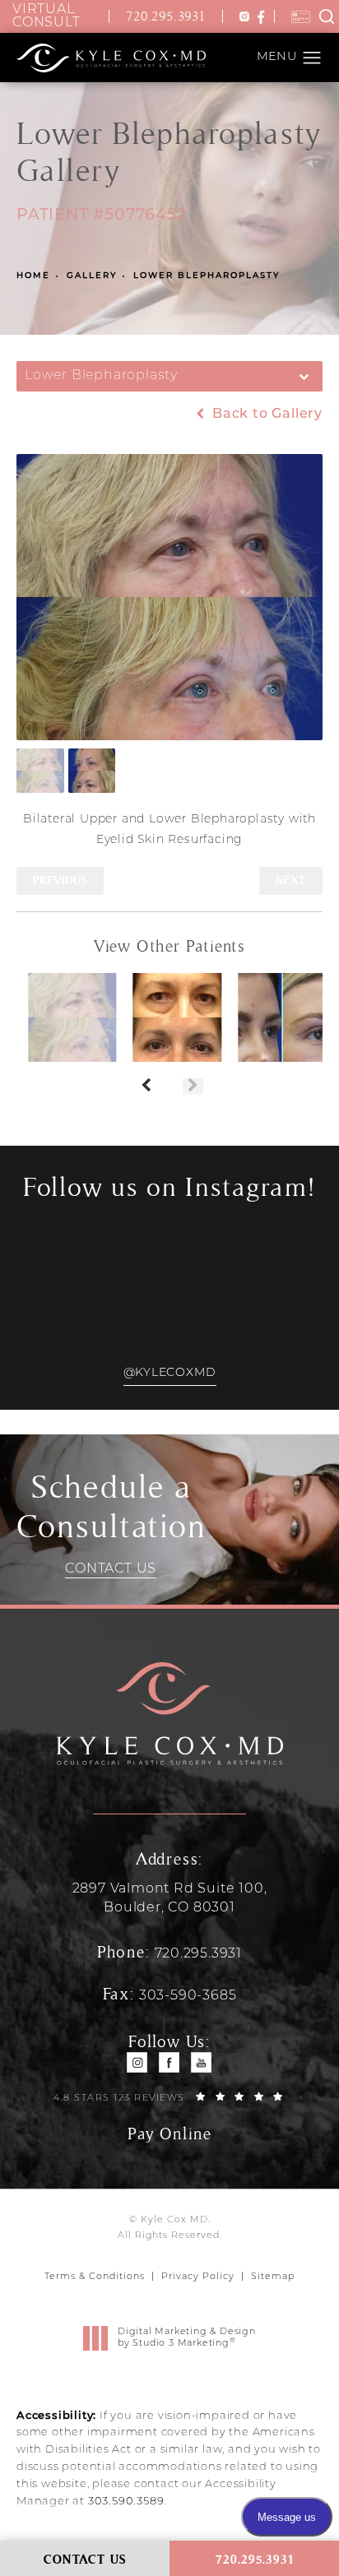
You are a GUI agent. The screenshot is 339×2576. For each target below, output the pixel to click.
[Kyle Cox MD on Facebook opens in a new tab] (170, 2062)
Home (33, 276)
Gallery (92, 276)
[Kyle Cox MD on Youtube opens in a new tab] (202, 2062)
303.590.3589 (126, 2502)
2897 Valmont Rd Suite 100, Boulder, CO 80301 (170, 1898)
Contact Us (111, 1569)
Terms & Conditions (95, 2277)
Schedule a (111, 1507)
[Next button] (193, 1086)
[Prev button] (146, 1086)
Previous (60, 880)
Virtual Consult (46, 16)
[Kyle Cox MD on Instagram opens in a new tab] (138, 2062)
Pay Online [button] (169, 2134)
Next (291, 880)
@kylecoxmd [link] (170, 1373)
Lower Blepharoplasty (207, 276)
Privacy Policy (198, 2277)
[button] (244, 16)
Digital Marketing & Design (186, 2339)
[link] (170, 17)
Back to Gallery (265, 415)
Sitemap (273, 2277)
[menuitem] (138, 2062)
